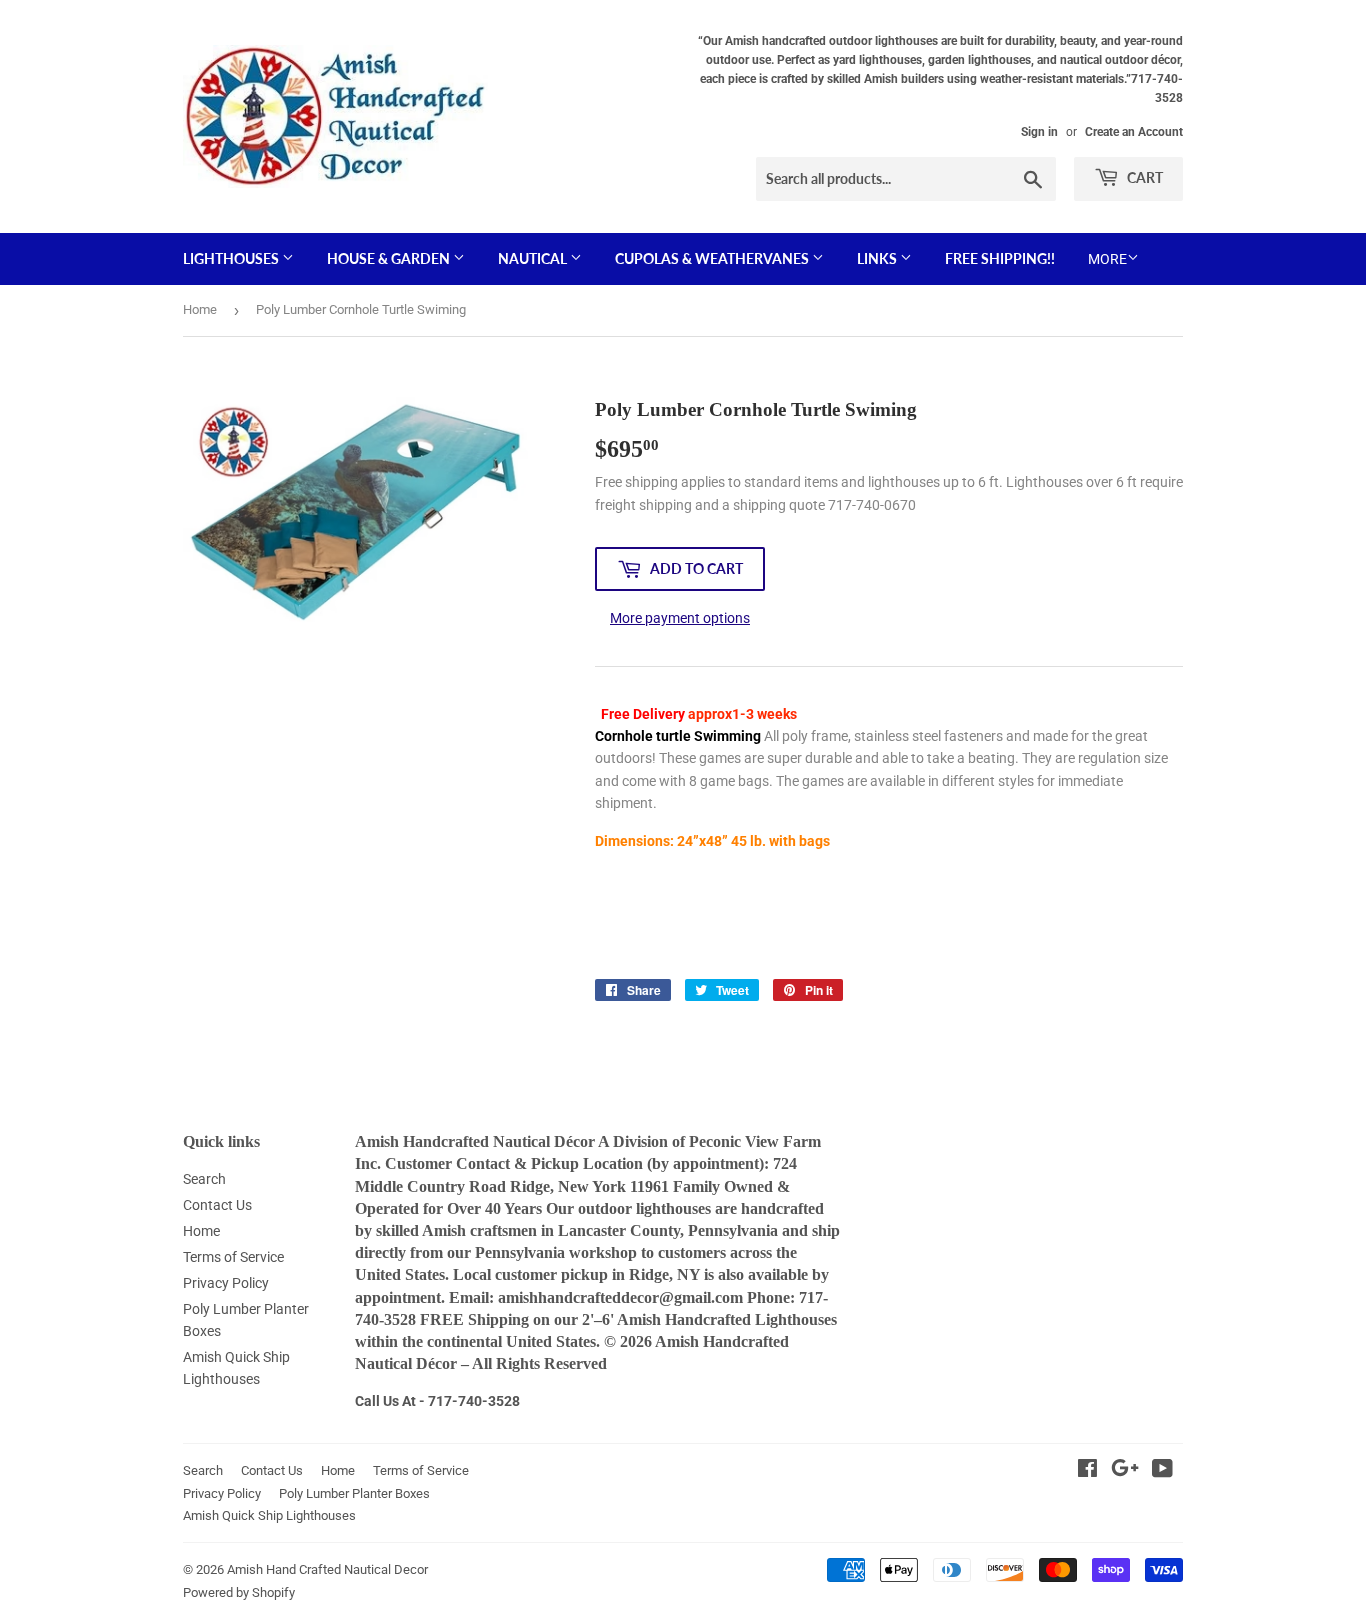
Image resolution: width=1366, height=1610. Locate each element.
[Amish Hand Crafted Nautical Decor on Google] (1125, 1471)
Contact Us (217, 1205)
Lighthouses (232, 258)
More (1107, 259)
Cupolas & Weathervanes (713, 258)
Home (200, 309)
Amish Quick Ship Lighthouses (269, 1515)
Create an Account (1134, 132)
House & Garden (390, 258)
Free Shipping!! (1000, 258)
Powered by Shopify (239, 1592)
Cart (1143, 177)
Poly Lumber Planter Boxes (354, 1493)
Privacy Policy (226, 1283)
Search (204, 1179)
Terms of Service (233, 1257)
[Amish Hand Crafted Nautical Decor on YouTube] (1162, 1471)
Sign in (1039, 132)
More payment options (680, 618)
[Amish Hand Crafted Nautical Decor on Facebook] (1087, 1471)
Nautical (534, 258)
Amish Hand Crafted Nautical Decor (327, 1569)
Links (878, 258)
